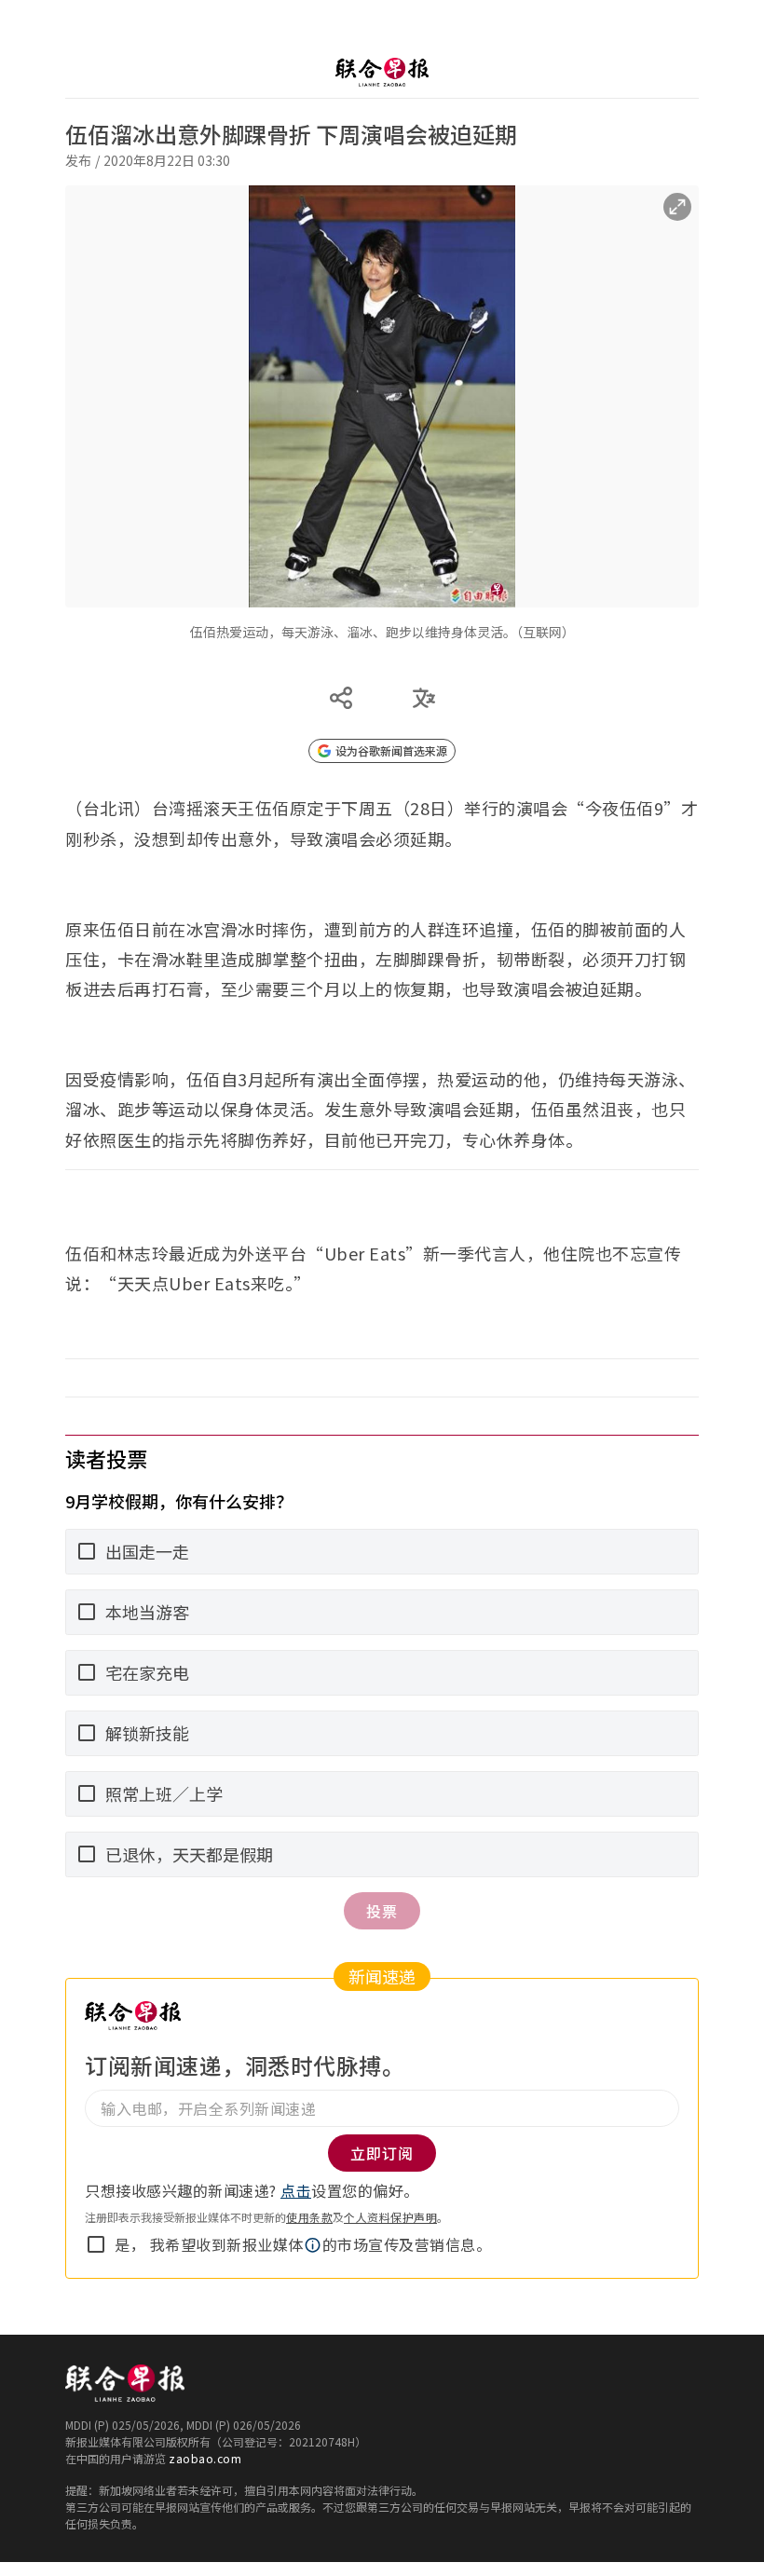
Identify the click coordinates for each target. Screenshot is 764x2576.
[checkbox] (96, 2244)
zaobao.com (205, 2458)
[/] (382, 72)
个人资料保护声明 (390, 2217)
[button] (313, 2245)
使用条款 (309, 2217)
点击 (296, 2190)
